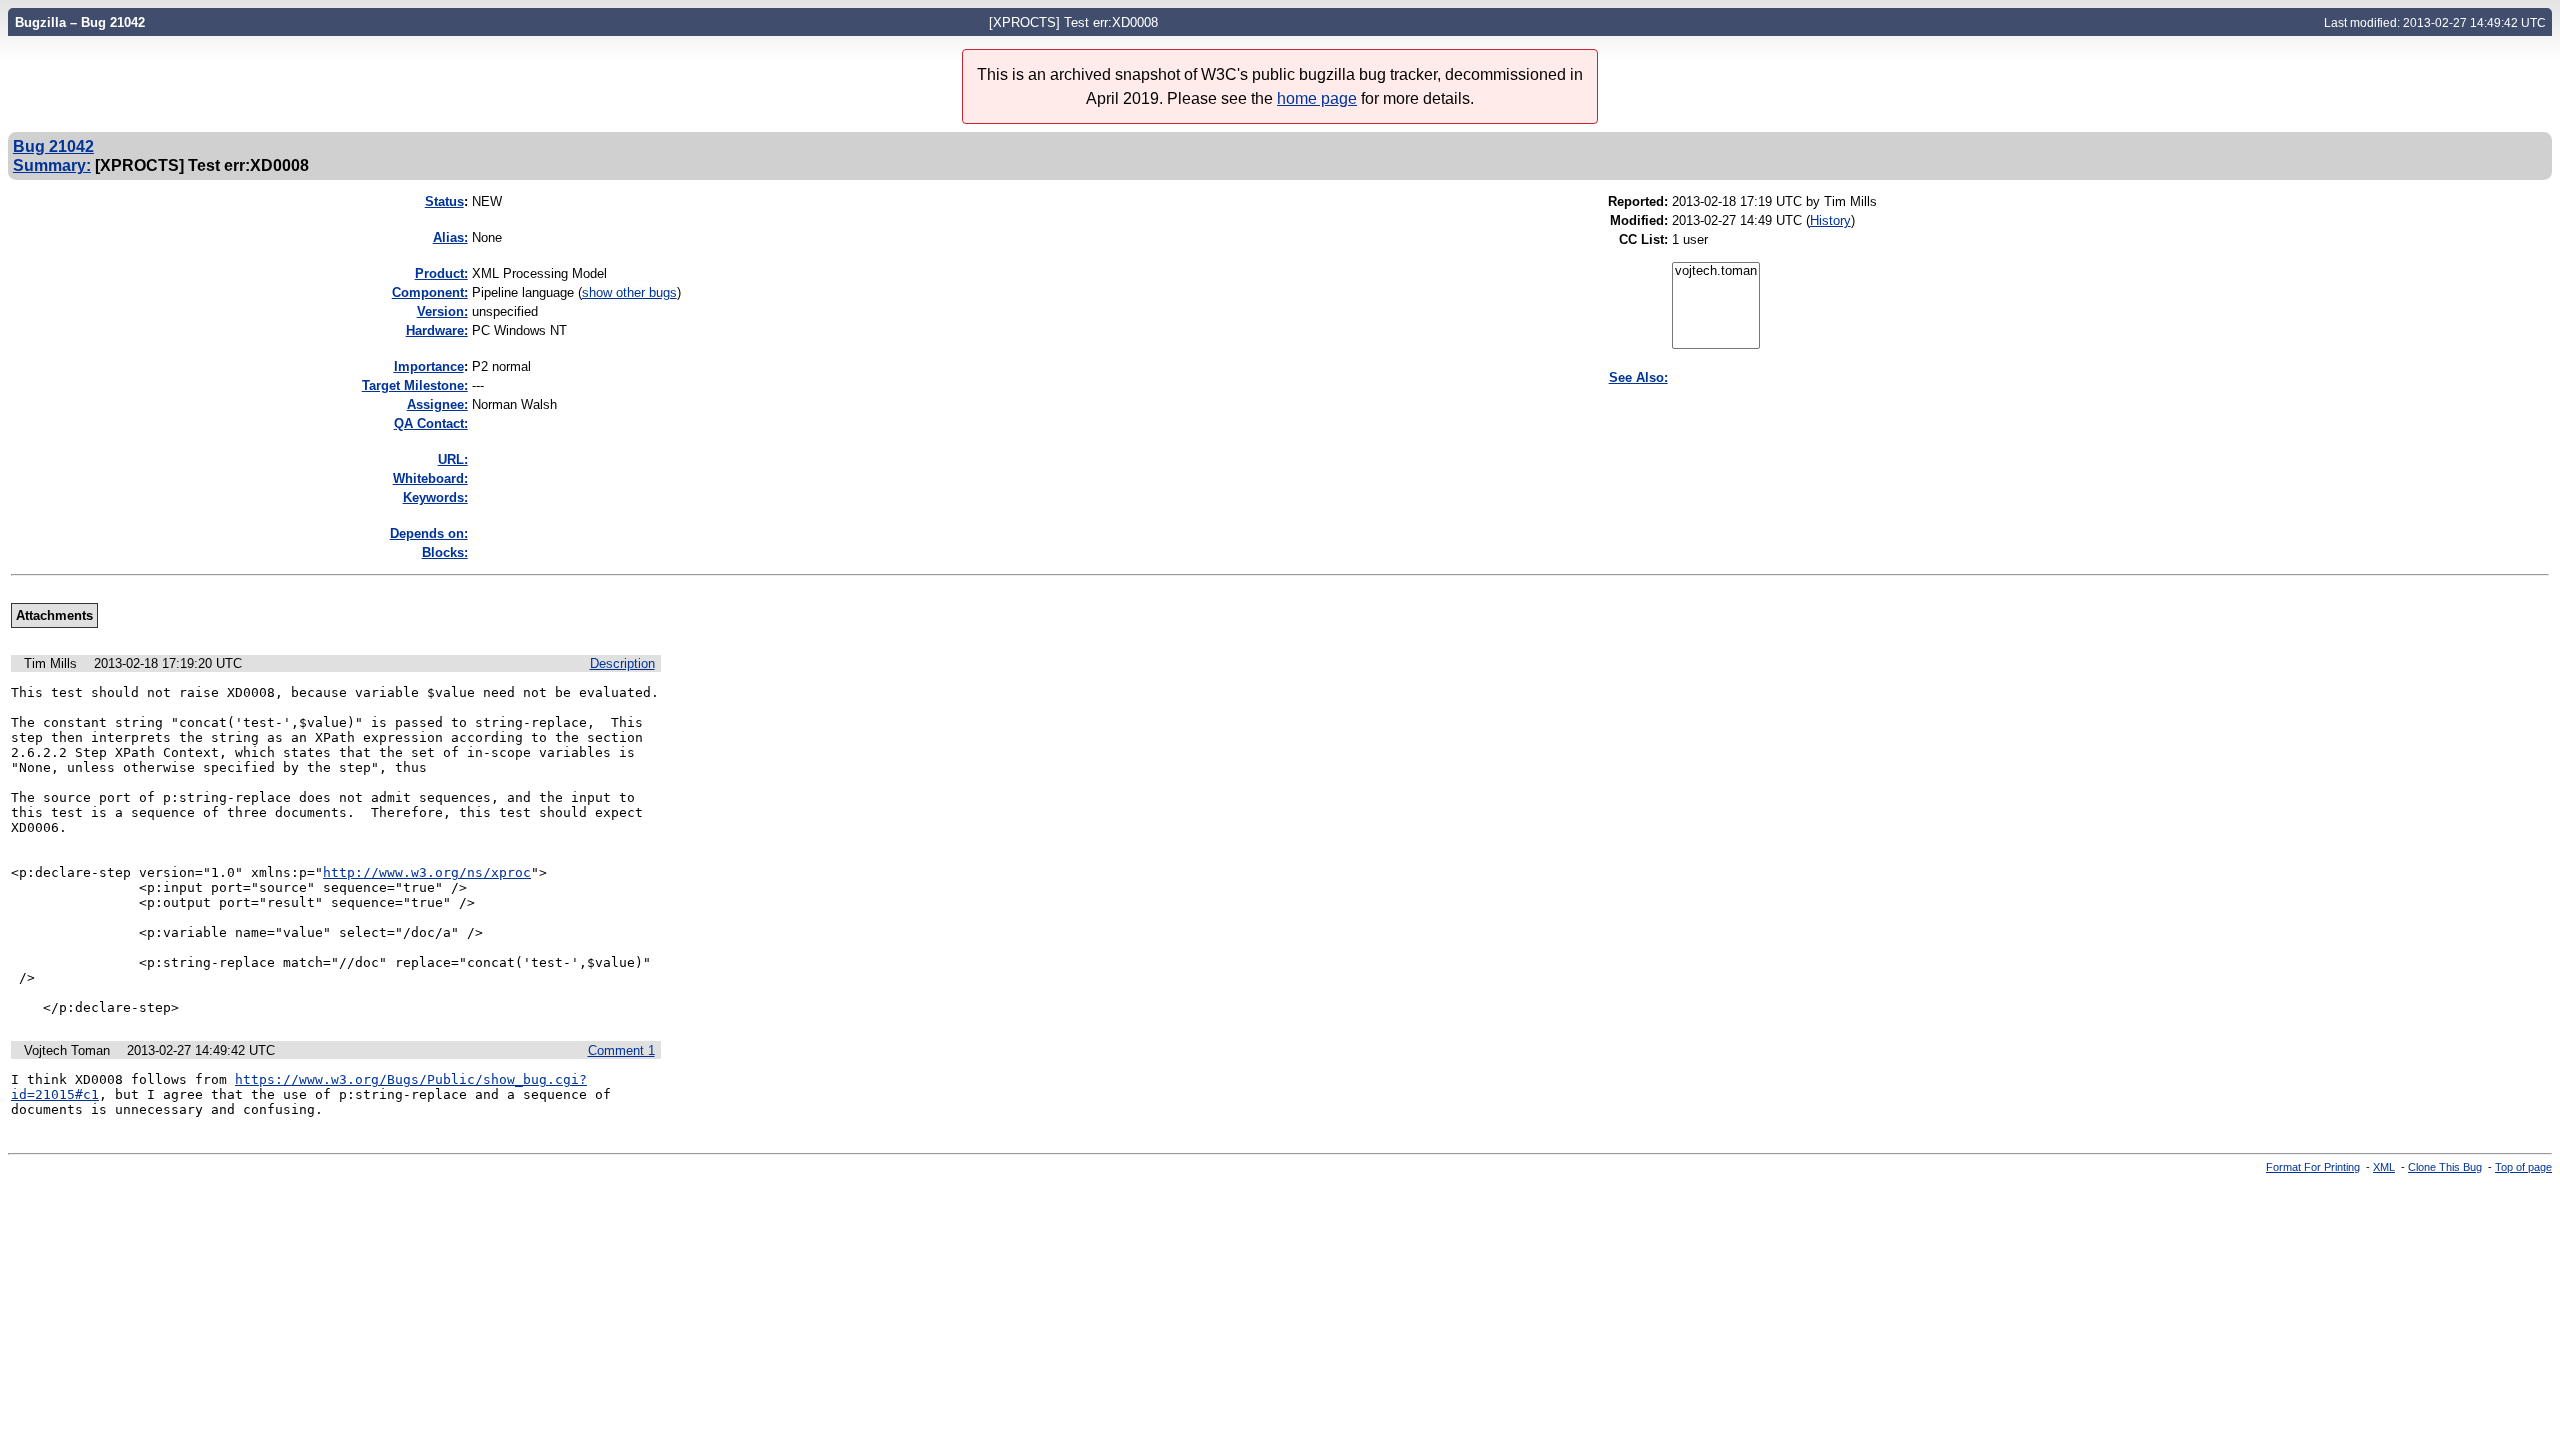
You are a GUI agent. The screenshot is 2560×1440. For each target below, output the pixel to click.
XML (2384, 1167)
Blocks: (445, 552)
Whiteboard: (430, 478)
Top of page (2523, 1167)
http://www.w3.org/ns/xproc (427, 872)
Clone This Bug (2445, 1167)
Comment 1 (621, 1050)
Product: (441, 273)
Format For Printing (2313, 1167)
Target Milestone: (415, 385)
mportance (429, 366)
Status (444, 201)
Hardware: (437, 330)
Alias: (450, 237)
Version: (442, 311)
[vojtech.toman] (1716, 271)
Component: (430, 292)
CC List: (1643, 239)
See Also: (1638, 377)
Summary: (52, 165)
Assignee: (437, 404)
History (1830, 220)
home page (1317, 98)
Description (622, 663)
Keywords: (435, 497)
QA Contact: (431, 423)
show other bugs (629, 292)
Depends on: (429, 533)
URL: (453, 459)
